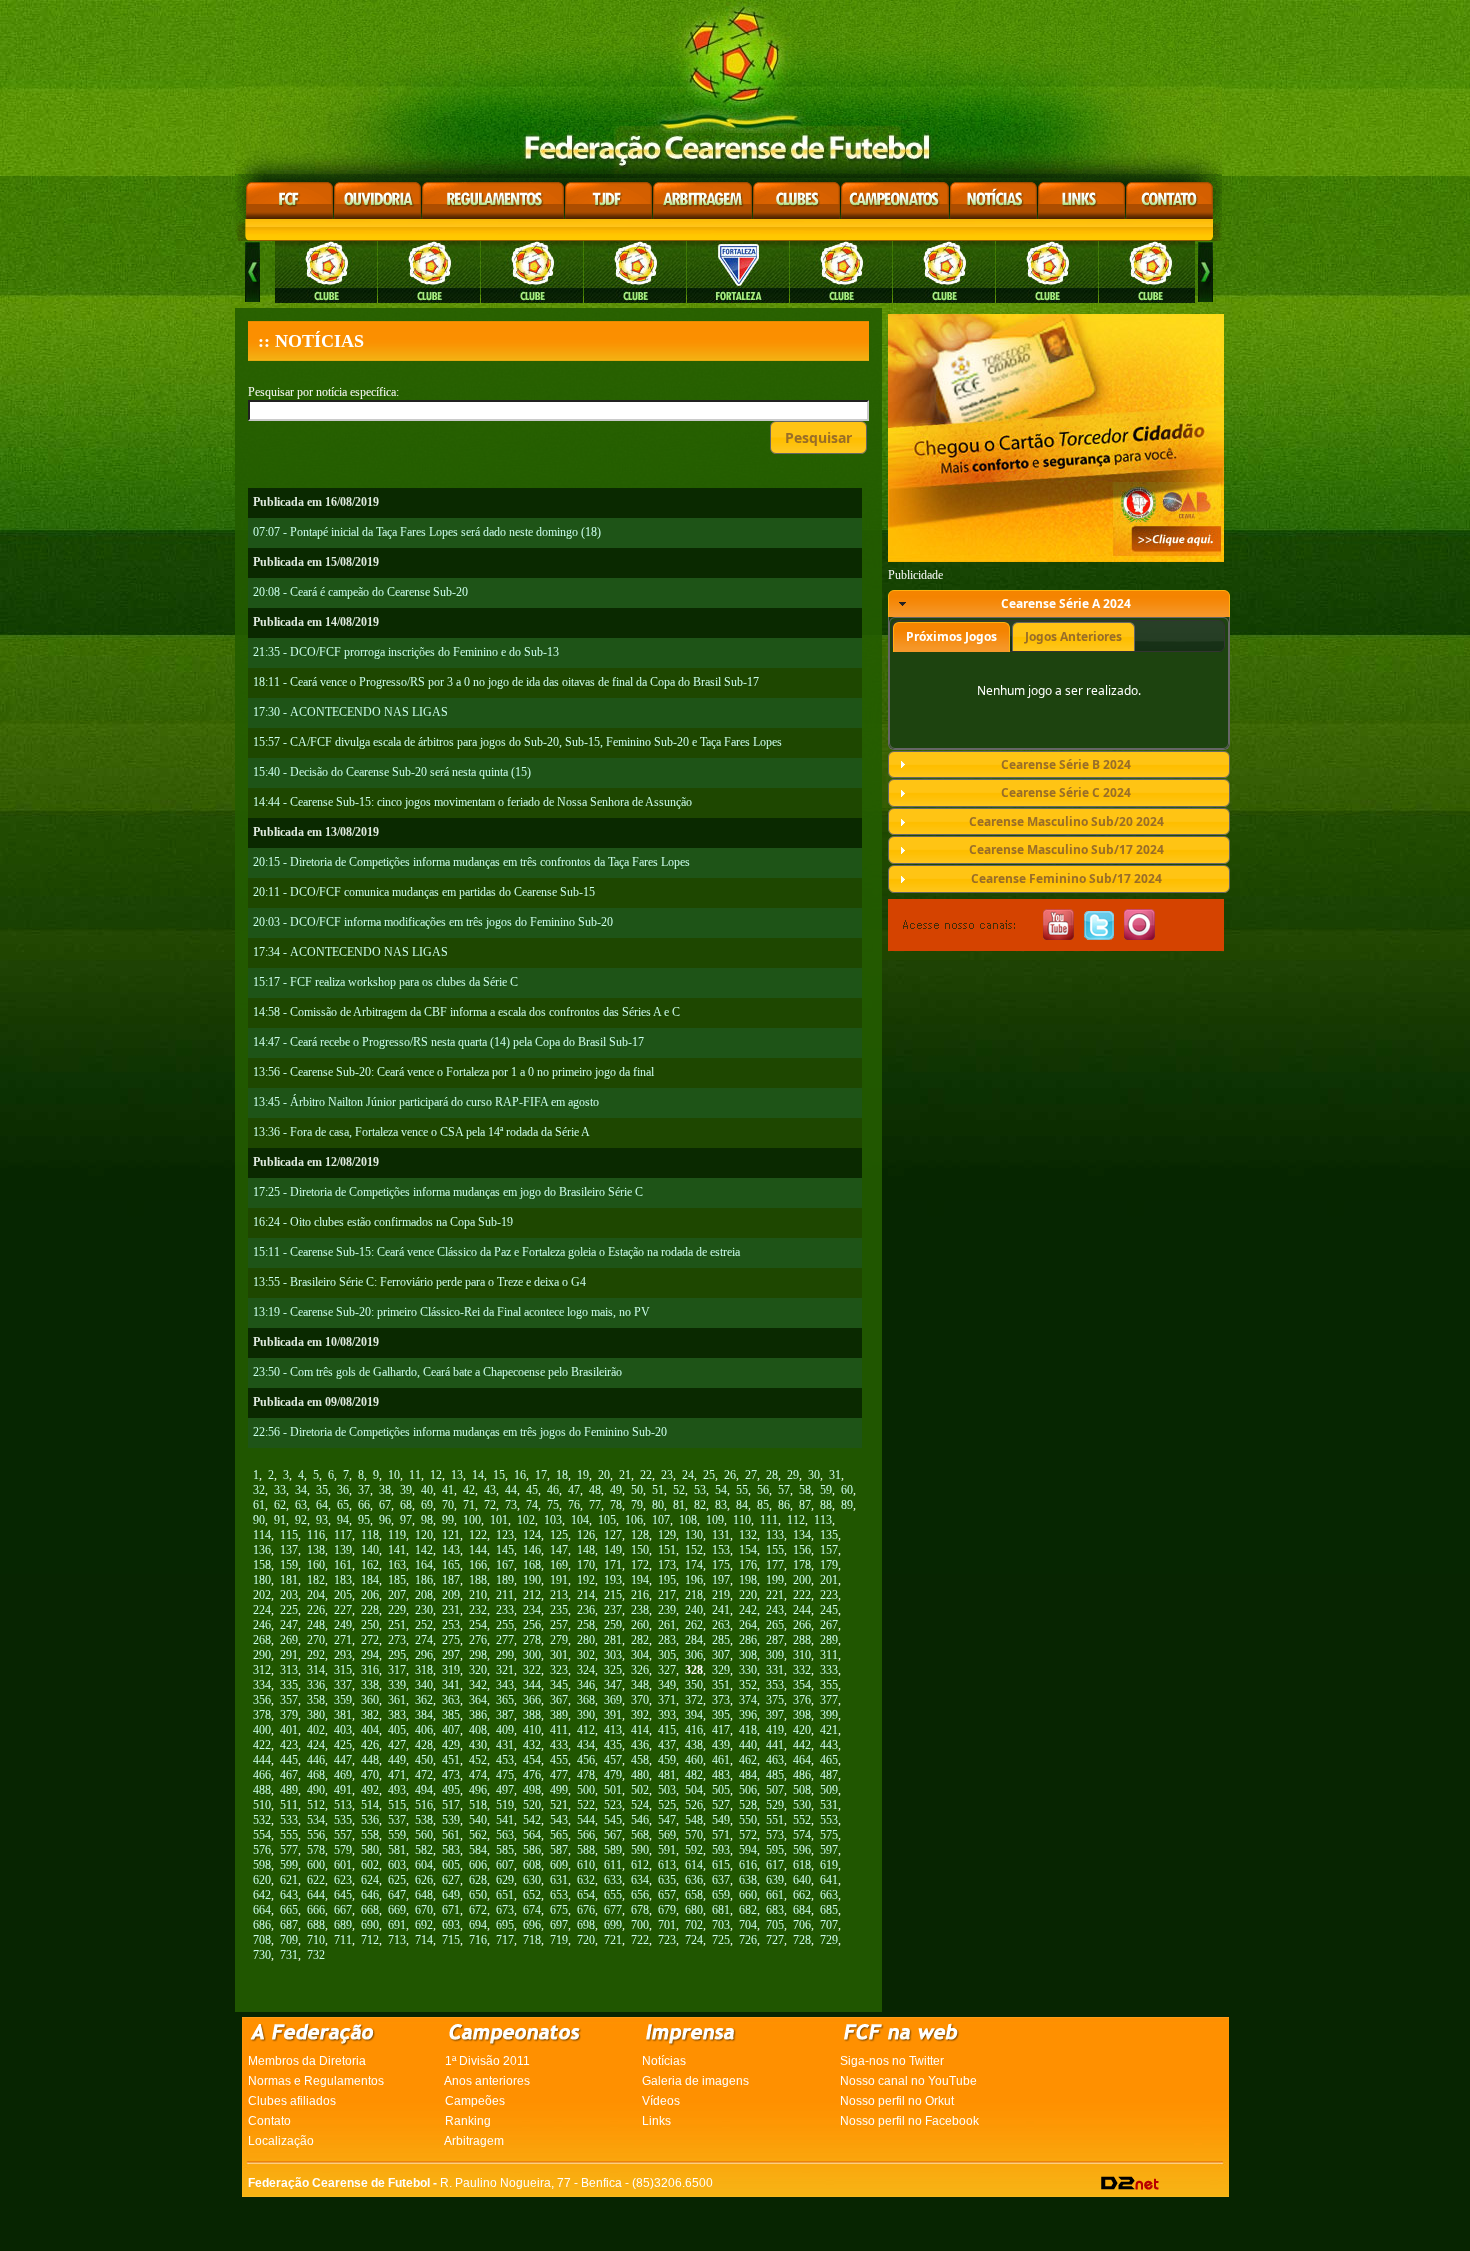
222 (802, 1595)
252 (424, 1625)
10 (394, 1475)
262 (694, 1625)
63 (301, 1505)
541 (505, 1820)
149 (613, 1550)
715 (451, 1940)
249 (343, 1625)
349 (667, 1685)
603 (397, 1865)
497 (505, 1790)
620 (262, 1880)
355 (829, 1685)
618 (802, 1865)
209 (451, 1595)
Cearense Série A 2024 (1066, 603)
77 (595, 1505)
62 (280, 1505)
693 (451, 1925)
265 (775, 1625)
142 (424, 1550)
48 (595, 1490)
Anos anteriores (487, 2081)
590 (640, 1850)
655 (613, 1895)
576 (262, 1850)
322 (532, 1670)
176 (748, 1565)
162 (370, 1565)
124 (532, 1535)
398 (802, 1715)
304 (640, 1655)
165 (451, 1565)
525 (667, 1805)
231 (451, 1610)
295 (397, 1655)
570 (694, 1835)
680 (694, 1910)
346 (586, 1685)
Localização (281, 2141)
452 (478, 1760)
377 (829, 1700)
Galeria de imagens (695, 2081)
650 (478, 1895)
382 (370, 1715)
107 (661, 1520)
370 (640, 1700)
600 (316, 1865)
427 (397, 1745)
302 (586, 1655)
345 (559, 1685)
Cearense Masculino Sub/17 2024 (1066, 849)
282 (640, 1640)
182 (316, 1580)
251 (397, 1625)
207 (397, 1595)
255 (505, 1625)
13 (457, 1475)
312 (262, 1670)
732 (316, 1955)
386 (478, 1715)
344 (532, 1685)
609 (559, 1865)
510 (262, 1805)
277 (505, 1640)
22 (646, 1475)
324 (586, 1670)
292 (316, 1655)
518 (478, 1805)
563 (505, 1835)
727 (775, 1940)
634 (640, 1880)
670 (424, 1910)
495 (451, 1790)
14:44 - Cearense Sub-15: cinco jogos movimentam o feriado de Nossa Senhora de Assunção (472, 802)
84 (742, 1505)
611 (613, 1865)
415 (667, 1730)
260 (640, 1625)
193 (613, 1580)
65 (343, 1505)
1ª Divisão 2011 (487, 2061)
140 (370, 1550)
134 (802, 1535)
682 (748, 1910)
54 (721, 1490)
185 (397, 1580)
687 (289, 1925)
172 (640, 1565)
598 (262, 1865)
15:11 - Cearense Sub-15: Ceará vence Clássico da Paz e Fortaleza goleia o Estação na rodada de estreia (496, 1252)
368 (586, 1700)
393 (667, 1715)
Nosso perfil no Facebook (909, 2121)
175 (721, 1565)
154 (748, 1550)
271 (343, 1640)
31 (835, 1475)
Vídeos (661, 2101)
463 (775, 1760)
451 (451, 1760)
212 (532, 1595)
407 (451, 1730)
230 (424, 1610)
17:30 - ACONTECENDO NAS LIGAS (350, 712)
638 (748, 1880)
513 (343, 1805)
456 (586, 1760)
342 (478, 1685)
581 (397, 1850)
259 (613, 1625)
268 (262, 1640)
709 (289, 1940)
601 (343, 1865)
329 (721, 1670)
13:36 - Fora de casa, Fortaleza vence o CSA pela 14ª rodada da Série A (421, 1132)
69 (427, 1505)
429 (451, 1745)
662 (802, 1895)
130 (694, 1535)
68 (406, 1505)
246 (262, 1625)
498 (532, 1790)
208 (424, 1595)
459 (667, 1760)
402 (316, 1730)
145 (505, 1550)
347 (613, 1685)
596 (802, 1850)
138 (316, 1550)
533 (289, 1820)
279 (559, 1640)
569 (667, 1835)
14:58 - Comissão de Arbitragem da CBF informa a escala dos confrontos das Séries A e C (466, 1012)
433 (559, 1745)
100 (472, 1520)
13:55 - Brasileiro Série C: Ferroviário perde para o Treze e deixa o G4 (419, 1282)
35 (322, 1490)
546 (640, 1820)
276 (478, 1640)
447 (343, 1760)
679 (667, 1910)
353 (775, 1685)
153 (721, 1550)
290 (262, 1655)
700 (640, 1925)
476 (532, 1775)
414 (640, 1730)
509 (829, 1790)
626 (424, 1880)
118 (370, 1535)
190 (532, 1580)
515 (397, 1805)
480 (640, 1775)
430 (478, 1745)
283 (667, 1640)
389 (559, 1715)
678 (640, 1910)
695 (505, 1925)
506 (748, 1790)
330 (748, 1670)
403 (343, 1730)
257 (559, 1625)
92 (301, 1520)
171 (613, 1565)
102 (526, 1520)
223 (829, 1595)
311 (829, 1655)
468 (316, 1775)
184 (370, 1580)
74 (532, 1505)
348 (640, 1685)
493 (397, 1790)
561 (451, 1835)
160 (316, 1565)
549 (721, 1820)
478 (586, 1775)
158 (262, 1565)
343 (505, 1685)
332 (802, 1670)
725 (721, 1940)
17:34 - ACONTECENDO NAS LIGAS (350, 952)
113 (823, 1520)
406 (424, 1730)
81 (679, 1505)
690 (370, 1925)
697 (559, 1925)
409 (505, 1730)
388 (532, 1715)
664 (262, 1910)
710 (316, 1940)
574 (802, 1835)
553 (829, 1820)
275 (451, 1640)
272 (370, 1640)
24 (688, 1475)
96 (385, 1520)
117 (343, 1535)
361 (397, 1700)
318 (424, 1670)
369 (613, 1700)
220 (748, 1595)
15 (499, 1475)
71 (469, 1505)
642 (262, 1895)
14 (478, 1475)
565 (559, 1835)
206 (370, 1595)
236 (586, 1610)
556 (316, 1835)
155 (775, 1550)
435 (613, 1745)
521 (559, 1805)
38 (385, 1490)
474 (478, 1775)
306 (694, 1655)
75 (553, 1505)
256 (532, 1625)
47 (574, 1490)
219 (721, 1595)
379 (289, 1715)
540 (478, 1820)
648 (424, 1895)
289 (829, 1640)
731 (289, 1955)
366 (532, 1700)
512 (316, 1805)
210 (478, 1595)
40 (427, 1490)
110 (742, 1520)
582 (424, 1850)
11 (415, 1475)
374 (748, 1700)
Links (656, 2121)
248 (316, 1625)
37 (364, 1490)
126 (586, 1535)
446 (316, 1760)
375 (775, 1700)
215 (613, 1595)
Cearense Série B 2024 (1066, 764)
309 (775, 1655)
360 (370, 1700)
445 (289, 1760)
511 (289, 1805)
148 (586, 1550)
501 (613, 1790)
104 (580, 1520)
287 (775, 1640)
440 (748, 1745)
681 (721, 1910)
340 (424, 1685)
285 (721, 1640)
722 (640, 1940)
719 (559, 1940)
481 (667, 1775)
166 (478, 1565)
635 (667, 1880)
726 (748, 1940)
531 (829, 1805)
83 (721, 1505)
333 (829, 1670)
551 (775, 1820)
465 (829, 1760)
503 (667, 1790)
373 (721, 1700)
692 (424, 1925)
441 (775, 1745)
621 (289, 1880)
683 (775, 1910)
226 (316, 1610)
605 (451, 1865)
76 (574, 1505)
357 (289, 1700)
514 (370, 1805)
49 (616, 1490)
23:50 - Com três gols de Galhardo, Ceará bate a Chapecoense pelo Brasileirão (437, 1372)
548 (694, 1820)
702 (694, 1925)
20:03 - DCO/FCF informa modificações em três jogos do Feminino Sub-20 (433, 922)
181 (289, 1580)
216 (640, 1595)
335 (289, 1685)
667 (343, 1910)
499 (559, 1790)
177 (775, 1565)
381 (343, 1715)
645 (343, 1895)
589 (613, 1850)
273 (397, 1640)
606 (478, 1865)
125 (559, 1535)
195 (667, 1580)
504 (694, 1790)
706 (802, 1925)
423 (289, 1745)
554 (262, 1835)
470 (370, 1775)
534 (316, 1820)
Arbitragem (474, 2141)
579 (343, 1850)
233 (505, 1610)
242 (748, 1610)
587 (559, 1850)
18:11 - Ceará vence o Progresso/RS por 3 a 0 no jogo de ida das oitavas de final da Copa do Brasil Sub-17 (506, 682)
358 (316, 1700)
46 (553, 1490)
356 (262, 1700)
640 (802, 1880)
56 (763, 1490)
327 (667, 1670)
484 (748, 1775)
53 (700, 1490)
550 (748, 1820)
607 (505, 1865)
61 (259, 1505)
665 (289, 1910)
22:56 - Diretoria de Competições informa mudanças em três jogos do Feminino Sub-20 (460, 1432)
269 (289, 1640)
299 (505, 1655)
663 (829, 1895)
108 (688, 1520)
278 (532, 1640)
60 (847, 1490)
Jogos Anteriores (1073, 636)
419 (775, 1730)
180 (262, 1580)
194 (640, 1580)
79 (637, 1505)
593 (721, 1850)
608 (532, 1865)
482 (694, 1775)
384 (424, 1715)
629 (505, 1880)
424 (316, 1745)
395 (721, 1715)
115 (289, 1535)
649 (451, 1895)
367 (559, 1700)
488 (262, 1790)
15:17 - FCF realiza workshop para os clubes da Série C (385, 982)
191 (559, 1580)
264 (748, 1625)
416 (694, 1730)
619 (829, 1865)
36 (343, 1490)
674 (532, 1910)
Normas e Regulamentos (316, 2081)
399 (829, 1715)
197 (721, 1580)
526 (694, 1805)
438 (694, 1745)
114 (262, 1535)
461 (721, 1760)
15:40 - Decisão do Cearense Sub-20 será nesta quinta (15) (392, 772)
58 (805, 1490)
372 (694, 1700)
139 (343, 1550)
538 (424, 1820)
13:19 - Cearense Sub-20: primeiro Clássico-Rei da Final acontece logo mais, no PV (451, 1312)
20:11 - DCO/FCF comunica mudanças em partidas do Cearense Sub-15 (424, 892)
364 (478, 1700)
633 (613, 1880)
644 (316, 1895)
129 (667, 1535)
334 (262, 1685)
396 (748, 1715)
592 (694, 1850)
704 (748, 1925)
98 (427, 1520)
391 (613, 1715)
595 (775, 1850)
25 (709, 1475)
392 (640, 1715)
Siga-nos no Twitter (892, 2061)
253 (451, 1625)
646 (370, 1895)
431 (505, 1745)
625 (397, 1880)
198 (748, 1580)
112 (796, 1520)
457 (613, 1760)
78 (616, 1505)
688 (316, 1925)
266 (802, 1625)
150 (640, 1550)
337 (343, 1685)
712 (370, 1940)
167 (505, 1565)
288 (802, 1640)
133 (775, 1535)
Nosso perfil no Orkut (897, 2101)
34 (301, 1490)
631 (559, 1880)
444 (262, 1760)
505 (721, 1790)
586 (532, 1850)
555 (289, 1835)
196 (694, 1580)
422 (262, 1745)
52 (679, 1490)
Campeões (475, 2101)
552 (802, 1820)
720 (586, 1940)
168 (532, 1565)
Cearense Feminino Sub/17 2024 (1066, 878)
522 (586, 1805)
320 (478, 1670)
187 (451, 1580)
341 (451, 1685)
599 (289, 1865)
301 (559, 1655)
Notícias (664, 2061)
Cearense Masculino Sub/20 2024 (1066, 821)
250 (370, 1625)
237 (613, 1610)
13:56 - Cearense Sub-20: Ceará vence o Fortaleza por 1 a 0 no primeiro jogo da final (453, 1072)
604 (424, 1865)
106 (634, 1520)
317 (397, 1670)
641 (829, 1880)
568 (640, 1835)
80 (658, 1505)
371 (667, 1700)
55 (742, 1490)
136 (262, 1550)
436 (640, 1745)
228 (370, 1610)
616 (748, 1865)
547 (667, 1820)
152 (694, 1550)
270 (316, 1640)
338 (370, 1685)
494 (424, 1790)
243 (775, 1610)
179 (829, 1565)
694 (478, 1925)
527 (721, 1805)
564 (532, 1835)
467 (289, 1775)
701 (667, 1925)
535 (343, 1820)
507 (775, 1790)
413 (613, 1730)
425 (343, 1745)
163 (397, 1565)
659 (721, 1895)
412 (586, 1730)
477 (559, 1775)
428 (424, 1745)
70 (448, 1505)
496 (478, 1790)
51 (658, 1490)
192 (586, 1580)
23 (667, 1475)
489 (289, 1790)
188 (478, 1580)
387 (505, 1715)
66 (364, 1505)
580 (370, 1850)
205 (343, 1595)
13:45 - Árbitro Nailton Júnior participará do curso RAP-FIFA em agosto (426, 1102)
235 (559, 1610)
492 (370, 1790)
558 (370, 1835)
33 (280, 1490)
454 (532, 1760)
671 (451, 1910)
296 (424, 1655)
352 (748, 1685)
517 (451, 1805)
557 (343, 1835)
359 (343, 1700)
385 (451, 1715)
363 (451, 1700)
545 (613, 1820)
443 (829, 1745)
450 (424, 1760)
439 (721, 1745)
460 (694, 1760)
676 (586, 1910)
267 (829, 1625)
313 (289, 1670)
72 (490, 1505)
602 (370, 1865)
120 (424, 1535)
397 (775, 1715)
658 (694, 1895)
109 (715, 1520)
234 (532, 1610)
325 (613, 1670)
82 (700, 1505)
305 (667, 1655)
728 (802, 1940)
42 (469, 1490)
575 (829, 1835)
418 (748, 1730)
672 (478, 1910)
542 (532, 1820)
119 (397, 1535)
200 (802, 1580)
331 (775, 1670)
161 (343, 1565)
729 (829, 1940)
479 (613, 1775)
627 (451, 1880)
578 (316, 1850)
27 (751, 1475)
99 (448, 1520)
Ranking (468, 2121)
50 (637, 1490)
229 (397, 1610)
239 (667, 1610)
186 (424, 1580)
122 (478, 1535)
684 (802, 1910)
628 (478, 1880)
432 (532, 1745)
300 (532, 1655)
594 (748, 1850)
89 (847, 1505)
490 (316, 1790)
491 (343, 1790)
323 (559, 1670)
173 (667, 1565)
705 (775, 1925)
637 (721, 1880)
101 (499, 1520)
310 (802, 1655)
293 (343, 1655)
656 (640, 1895)
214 (586, 1595)
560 (424, 1835)
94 (343, 1520)
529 (775, 1805)
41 (448, 1490)
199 (775, 1580)
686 (262, 1925)
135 (829, 1535)
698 (586, 1925)
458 (640, 1760)
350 (694, 1685)
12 (436, 1475)
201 (829, 1580)
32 (259, 1490)
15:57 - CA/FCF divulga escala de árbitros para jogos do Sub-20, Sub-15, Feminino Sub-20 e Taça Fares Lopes (517, 742)
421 (829, 1730)
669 (397, 1910)
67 (385, 1505)
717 (505, 1940)
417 (721, 1730)
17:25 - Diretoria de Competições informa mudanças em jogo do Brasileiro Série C (448, 1192)
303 (613, 1655)
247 (289, 1625)
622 (316, 1880)
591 (667, 1850)
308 (748, 1655)
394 (694, 1715)
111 (769, 1520)
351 (721, 1685)
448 (370, 1760)
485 (775, 1775)
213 (559, 1595)
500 (586, 1790)
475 (505, 1775)
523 (613, 1805)
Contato (269, 2121)
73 (511, 1505)
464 (802, 1760)
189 (505, 1580)
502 (640, 1790)
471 (397, 1775)
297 (451, 1655)
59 (826, 1490)
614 (694, 1865)
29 (793, 1475)
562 (478, 1835)
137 (289, 1550)
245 (829, 1610)
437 (667, 1745)
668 (370, 1910)
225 (289, 1610)
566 (586, 1835)
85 (763, 1505)
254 (478, 1625)
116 (316, 1535)
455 (559, 1760)
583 (451, 1850)
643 (289, 1895)
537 (397, 1820)
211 (505, 1595)
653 (559, 1895)
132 (748, 1535)
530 (802, 1805)
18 (562, 1475)
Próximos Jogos (951, 636)
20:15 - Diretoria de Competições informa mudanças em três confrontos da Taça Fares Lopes (471, 862)
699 (613, 1925)
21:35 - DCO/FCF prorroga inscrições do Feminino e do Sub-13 (406, 652)
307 (721, 1655)
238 (640, 1610)
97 (406, 1520)
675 (559, 1910)
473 (451, 1775)
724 (694, 1940)
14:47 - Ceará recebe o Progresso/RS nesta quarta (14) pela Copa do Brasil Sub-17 (448, 1042)
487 (829, 1775)
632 (586, 1880)
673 (505, 1910)
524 (640, 1805)
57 (784, 1490)
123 (505, 1535)
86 (784, 1505)
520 (532, 1805)
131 (721, 1535)
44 (511, 1490)
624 (370, 1880)
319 (451, 1670)
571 (721, 1835)
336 (316, 1685)
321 (505, 1670)
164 (424, 1565)
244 (802, 1610)
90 (259, 1520)
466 (262, 1775)
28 (772, 1475)
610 (586, 1865)
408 (478, 1730)
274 (424, 1640)
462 (748, 1760)
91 (280, 1520)
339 (397, 1685)
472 (424, 1775)
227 (343, 1610)
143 (451, 1550)
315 (343, 1670)
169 (559, 1565)
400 (262, 1730)
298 (478, 1655)
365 (505, 1700)
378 (262, 1715)
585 (505, 1850)
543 (559, 1820)
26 (730, 1475)
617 (775, 1865)
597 (829, 1850)
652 (532, 1895)
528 (748, 1805)
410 (532, 1730)
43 (490, 1490)
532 (262, 1820)
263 (721, 1625)
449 (397, 1760)
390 (586, 1715)
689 (343, 1925)
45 (532, 1490)
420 (802, 1730)
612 (640, 1865)
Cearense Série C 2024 (1066, 792)
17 (541, 1475)
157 (829, 1550)
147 (559, 1550)
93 (322, 1520)
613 (667, 1865)
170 (586, 1565)
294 (370, 1655)
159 (289, 1565)
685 (829, 1910)
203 (289, 1595)
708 (262, 1940)
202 (262, 1595)
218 (694, 1595)
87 (805, 1505)
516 (424, 1805)
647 (397, 1895)
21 (625, 1475)
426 (370, 1745)
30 (814, 1475)
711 (343, 1940)
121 (451, 1535)
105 (607, 1520)
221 (775, 1595)
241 (721, 1610)
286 (748, 1640)
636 (694, 1880)
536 (370, 1820)
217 (667, 1595)
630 (532, 1880)
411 (559, 1730)
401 (289, 1730)
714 (424, 1940)
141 (397, 1550)
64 (322, 1505)
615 (721, 1865)
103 (553, 1520)
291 (289, 1655)
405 (397, 1730)
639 (775, 1880)
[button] (818, 437)
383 (397, 1715)
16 (520, 1475)
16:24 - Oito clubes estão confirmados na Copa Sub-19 (383, 1222)
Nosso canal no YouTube (908, 2081)
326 (640, 1670)
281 (613, 1640)
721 (613, 1940)
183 (343, 1580)
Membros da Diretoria (307, 2061)
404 (370, 1730)
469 (343, 1775)
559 (397, 1835)
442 (802, 1745)
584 (478, 1850)
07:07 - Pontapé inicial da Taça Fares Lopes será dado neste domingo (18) (427, 532)
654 (586, 1895)
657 (667, 1895)
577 (289, 1850)
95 (364, 1520)
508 (802, 1790)
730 (262, 1955)
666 (316, 1910)
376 (802, 1700)
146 (532, 1550)
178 (802, 1565)
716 (478, 1940)
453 (505, 1760)
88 (826, 1505)
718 (532, 1940)
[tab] (1059, 604)
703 (721, 1925)
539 (451, 1820)
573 (775, 1835)
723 (667, 1940)
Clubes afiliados (292, 2101)
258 (586, 1625)
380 (316, 1715)
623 (343, 1880)
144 (478, 1550)
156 (802, 1550)
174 (694, 1565)
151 (667, 1550)
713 (397, 1940)
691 (397, 1925)
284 (694, 1640)
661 (775, 1895)
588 (586, 1850)
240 (694, 1610)
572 (748, 1835)
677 (613, 1910)
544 (586, 1820)
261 (667, 1625)
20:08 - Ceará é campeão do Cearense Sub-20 (360, 592)
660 (748, 1895)
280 (586, 1640)
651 (505, 1895)
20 (604, 1475)
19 (583, 1475)
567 (613, 1835)
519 (505, 1805)
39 (406, 1490)
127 (613, 1535)
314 (316, 1670)
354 (802, 1685)
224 (262, 1610)
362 (424, 1700)
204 (316, 1595)
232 (478, 1610)
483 (721, 1775)
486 (802, 1775)
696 (532, 1925)
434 (586, 1745)
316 (370, 1670)
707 (829, 1925)
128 (640, 1535)
